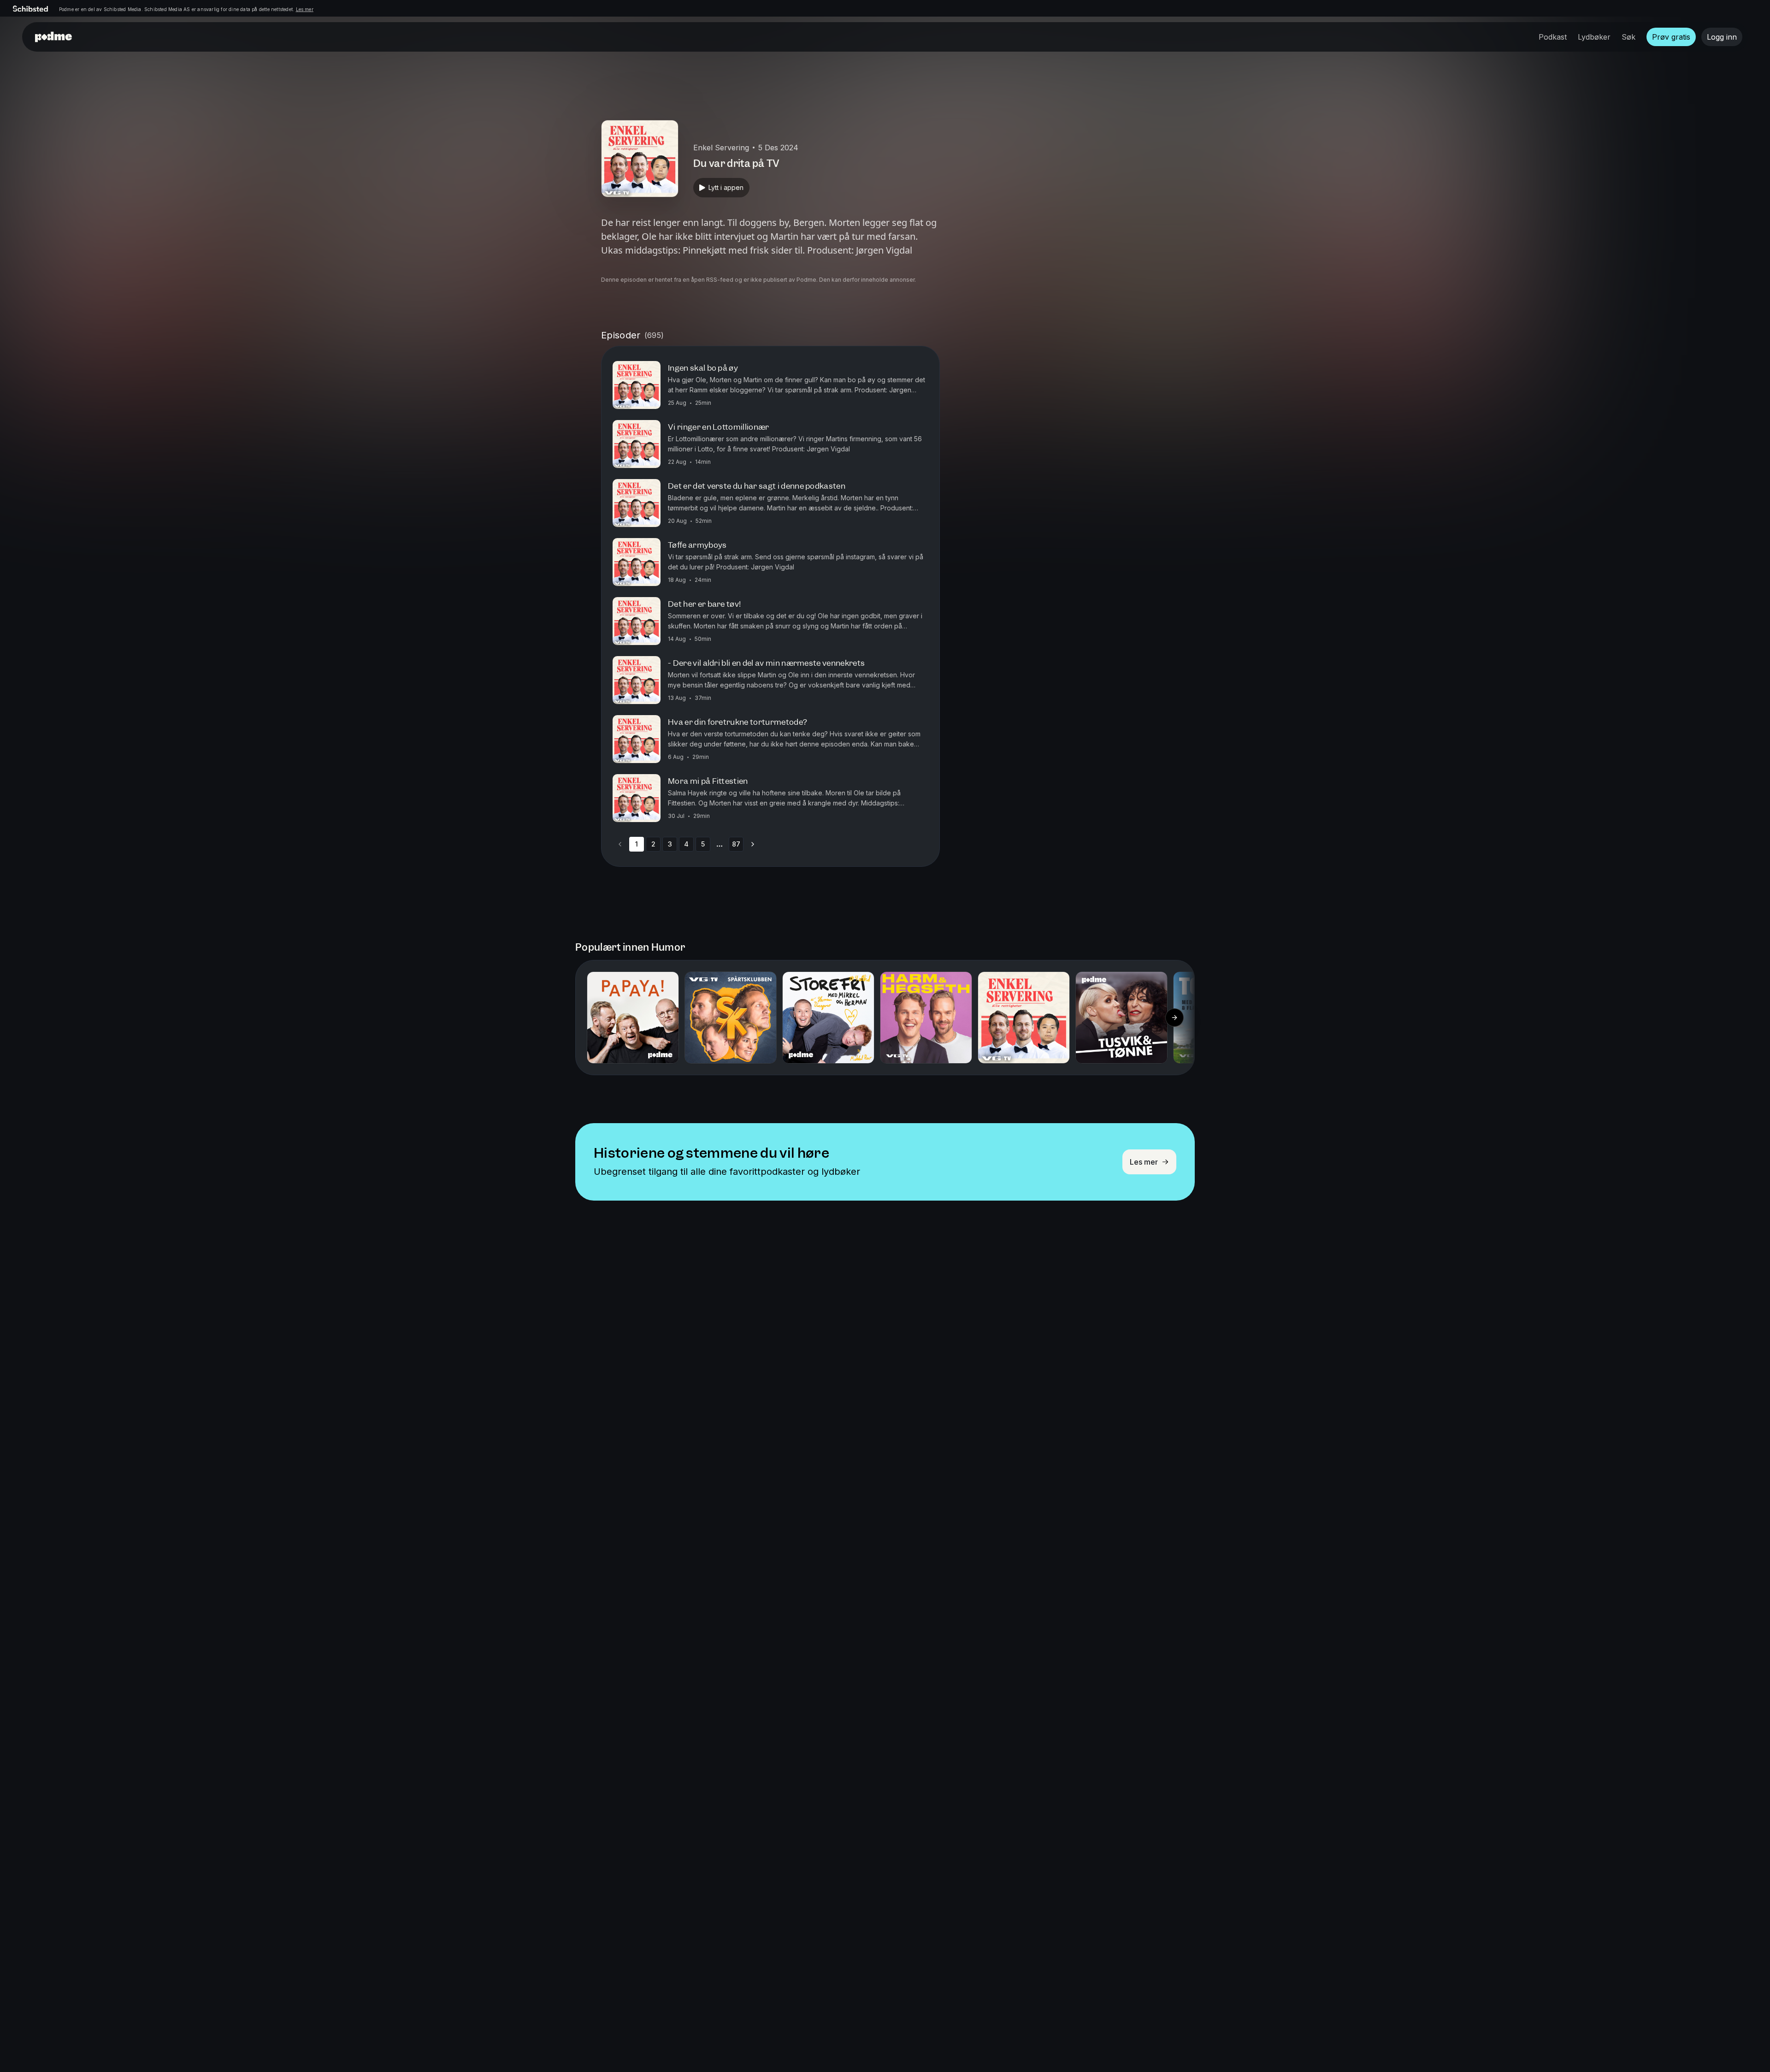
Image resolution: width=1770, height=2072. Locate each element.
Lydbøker (1594, 37)
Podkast (1553, 37)
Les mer (305, 9)
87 (736, 844)
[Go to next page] (753, 844)
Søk (1628, 37)
